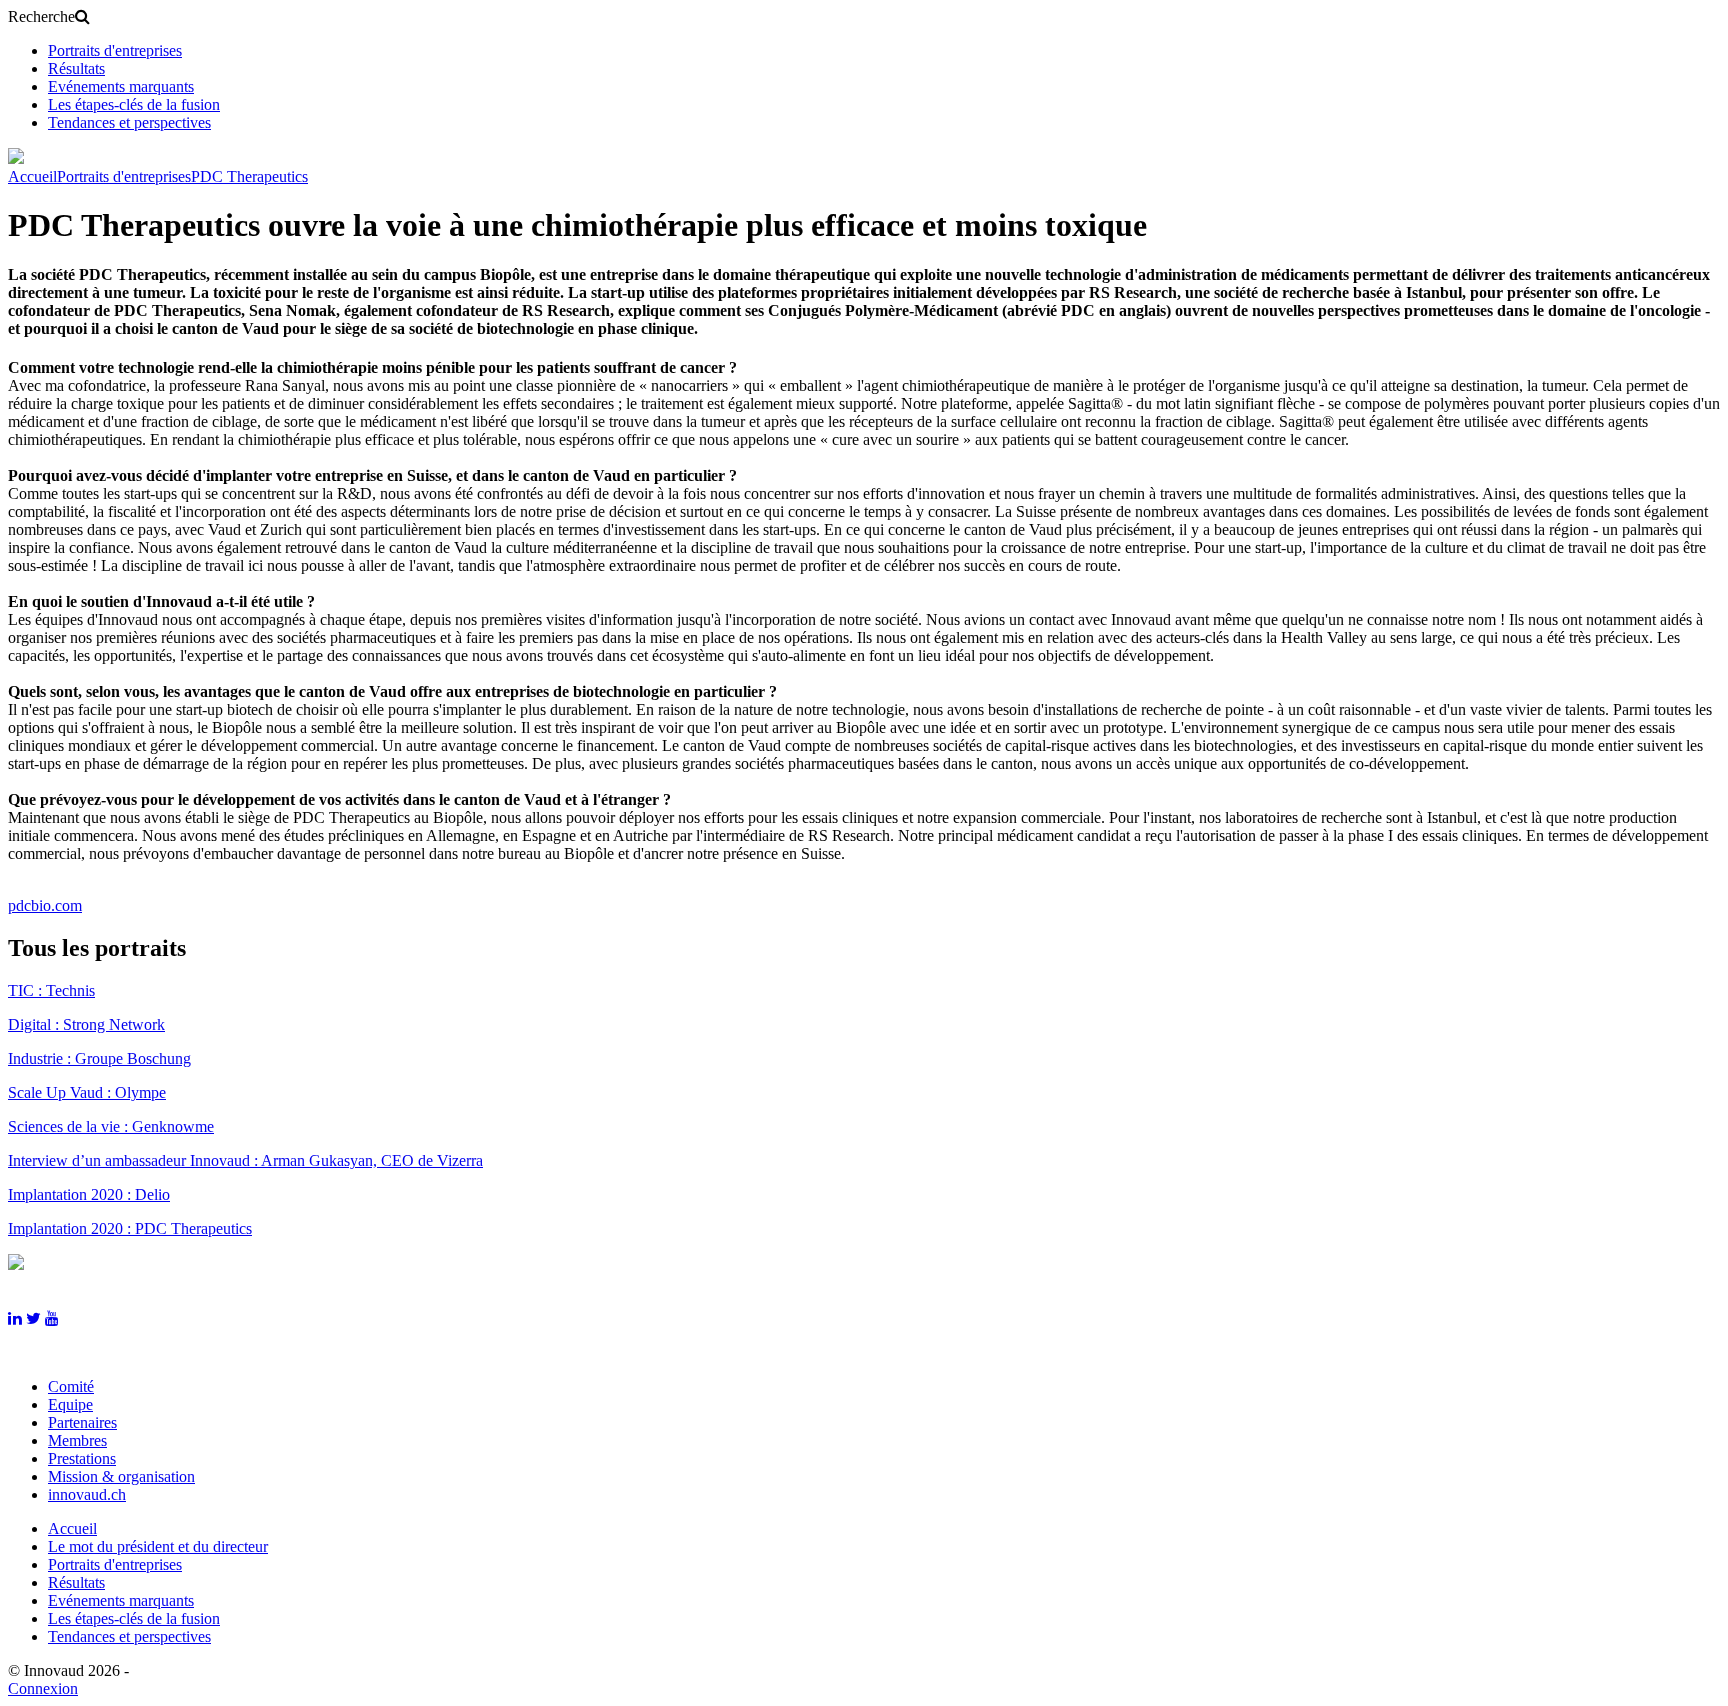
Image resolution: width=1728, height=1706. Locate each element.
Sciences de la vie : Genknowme (111, 1126)
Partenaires (82, 1422)
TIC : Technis (51, 990)
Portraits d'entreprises (115, 50)
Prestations (82, 1458)
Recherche (41, 16)
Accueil (32, 176)
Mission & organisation (121, 1476)
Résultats (76, 68)
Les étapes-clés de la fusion (134, 104)
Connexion (43, 1688)
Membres (77, 1440)
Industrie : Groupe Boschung (99, 1058)
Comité (71, 1386)
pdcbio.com (45, 905)
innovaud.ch (87, 1494)
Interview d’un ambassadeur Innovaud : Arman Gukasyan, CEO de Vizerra (245, 1160)
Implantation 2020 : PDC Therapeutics (130, 1228)
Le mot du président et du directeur (158, 1546)
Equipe (70, 1404)
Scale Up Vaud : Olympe (87, 1092)
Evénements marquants (121, 86)
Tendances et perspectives (129, 122)
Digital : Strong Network (86, 1024)
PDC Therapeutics (249, 176)
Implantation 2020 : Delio (89, 1194)
